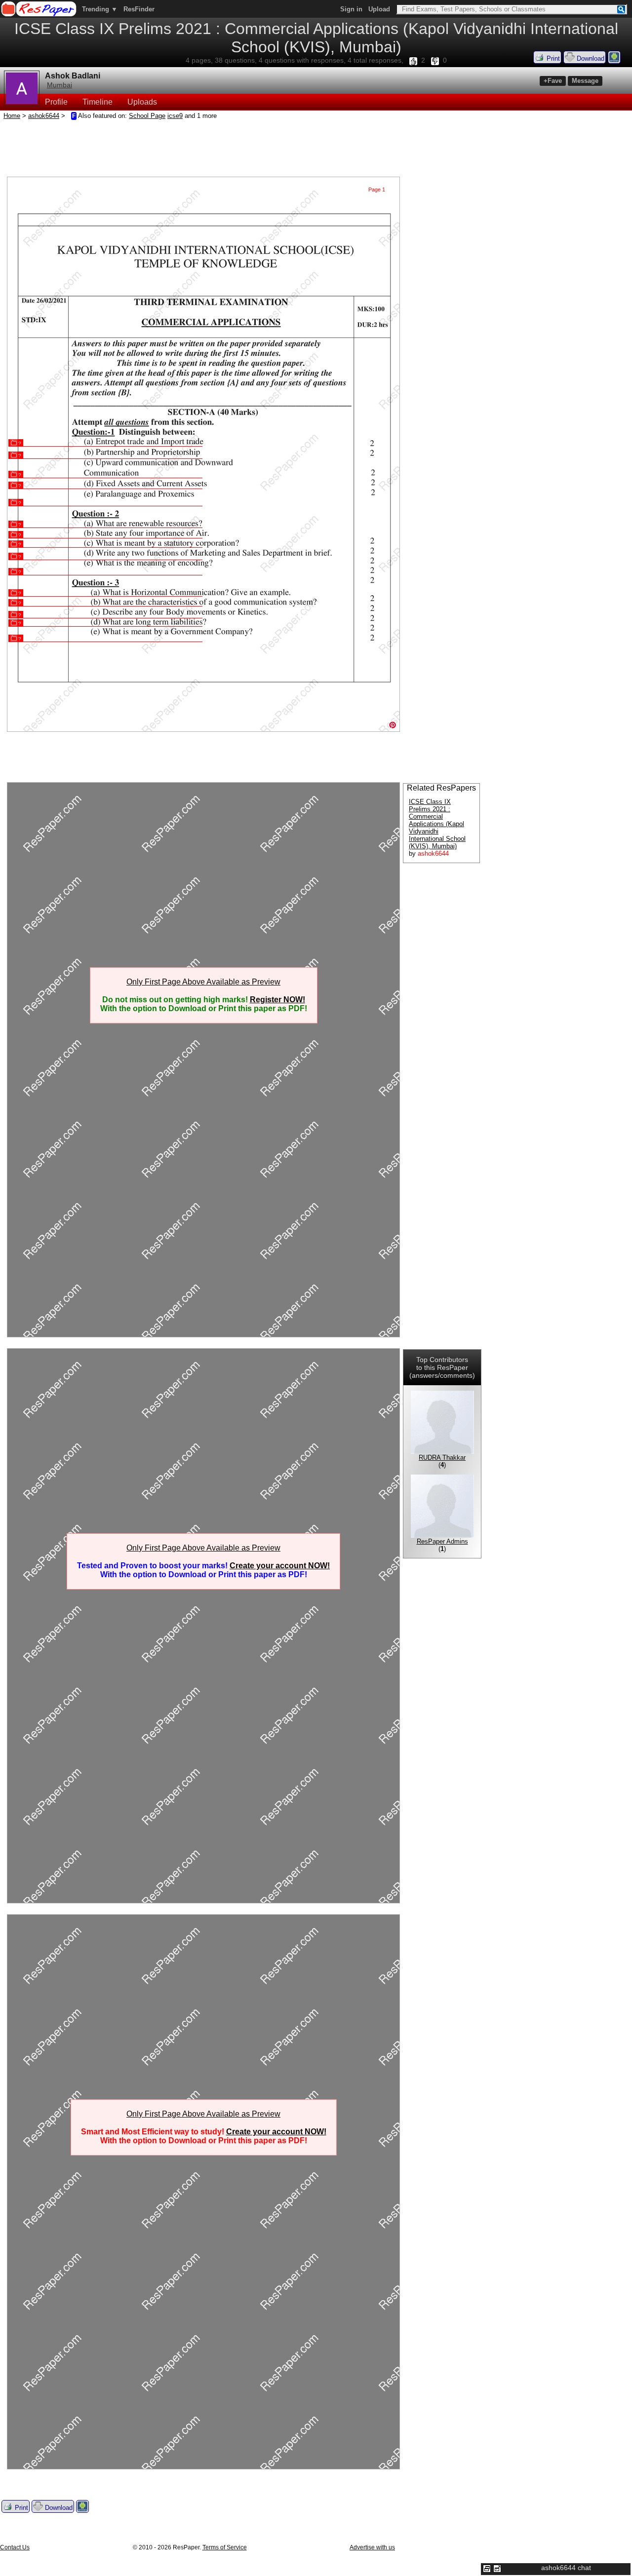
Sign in (351, 9)
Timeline (98, 102)
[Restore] (487, 2569)
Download (590, 58)
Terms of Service (225, 2547)
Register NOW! (277, 1000)
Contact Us (15, 2547)
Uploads (142, 102)
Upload (379, 9)
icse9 (175, 116)
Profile (56, 102)
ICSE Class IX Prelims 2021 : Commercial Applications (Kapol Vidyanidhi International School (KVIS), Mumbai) (437, 824)
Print (552, 58)
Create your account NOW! (280, 1566)
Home (12, 116)
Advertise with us (372, 2547)
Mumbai (59, 85)
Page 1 (377, 189)
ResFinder (139, 9)
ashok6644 (44, 116)
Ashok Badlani (73, 76)
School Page (147, 116)
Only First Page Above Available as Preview (203, 982)
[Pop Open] (497, 2569)
